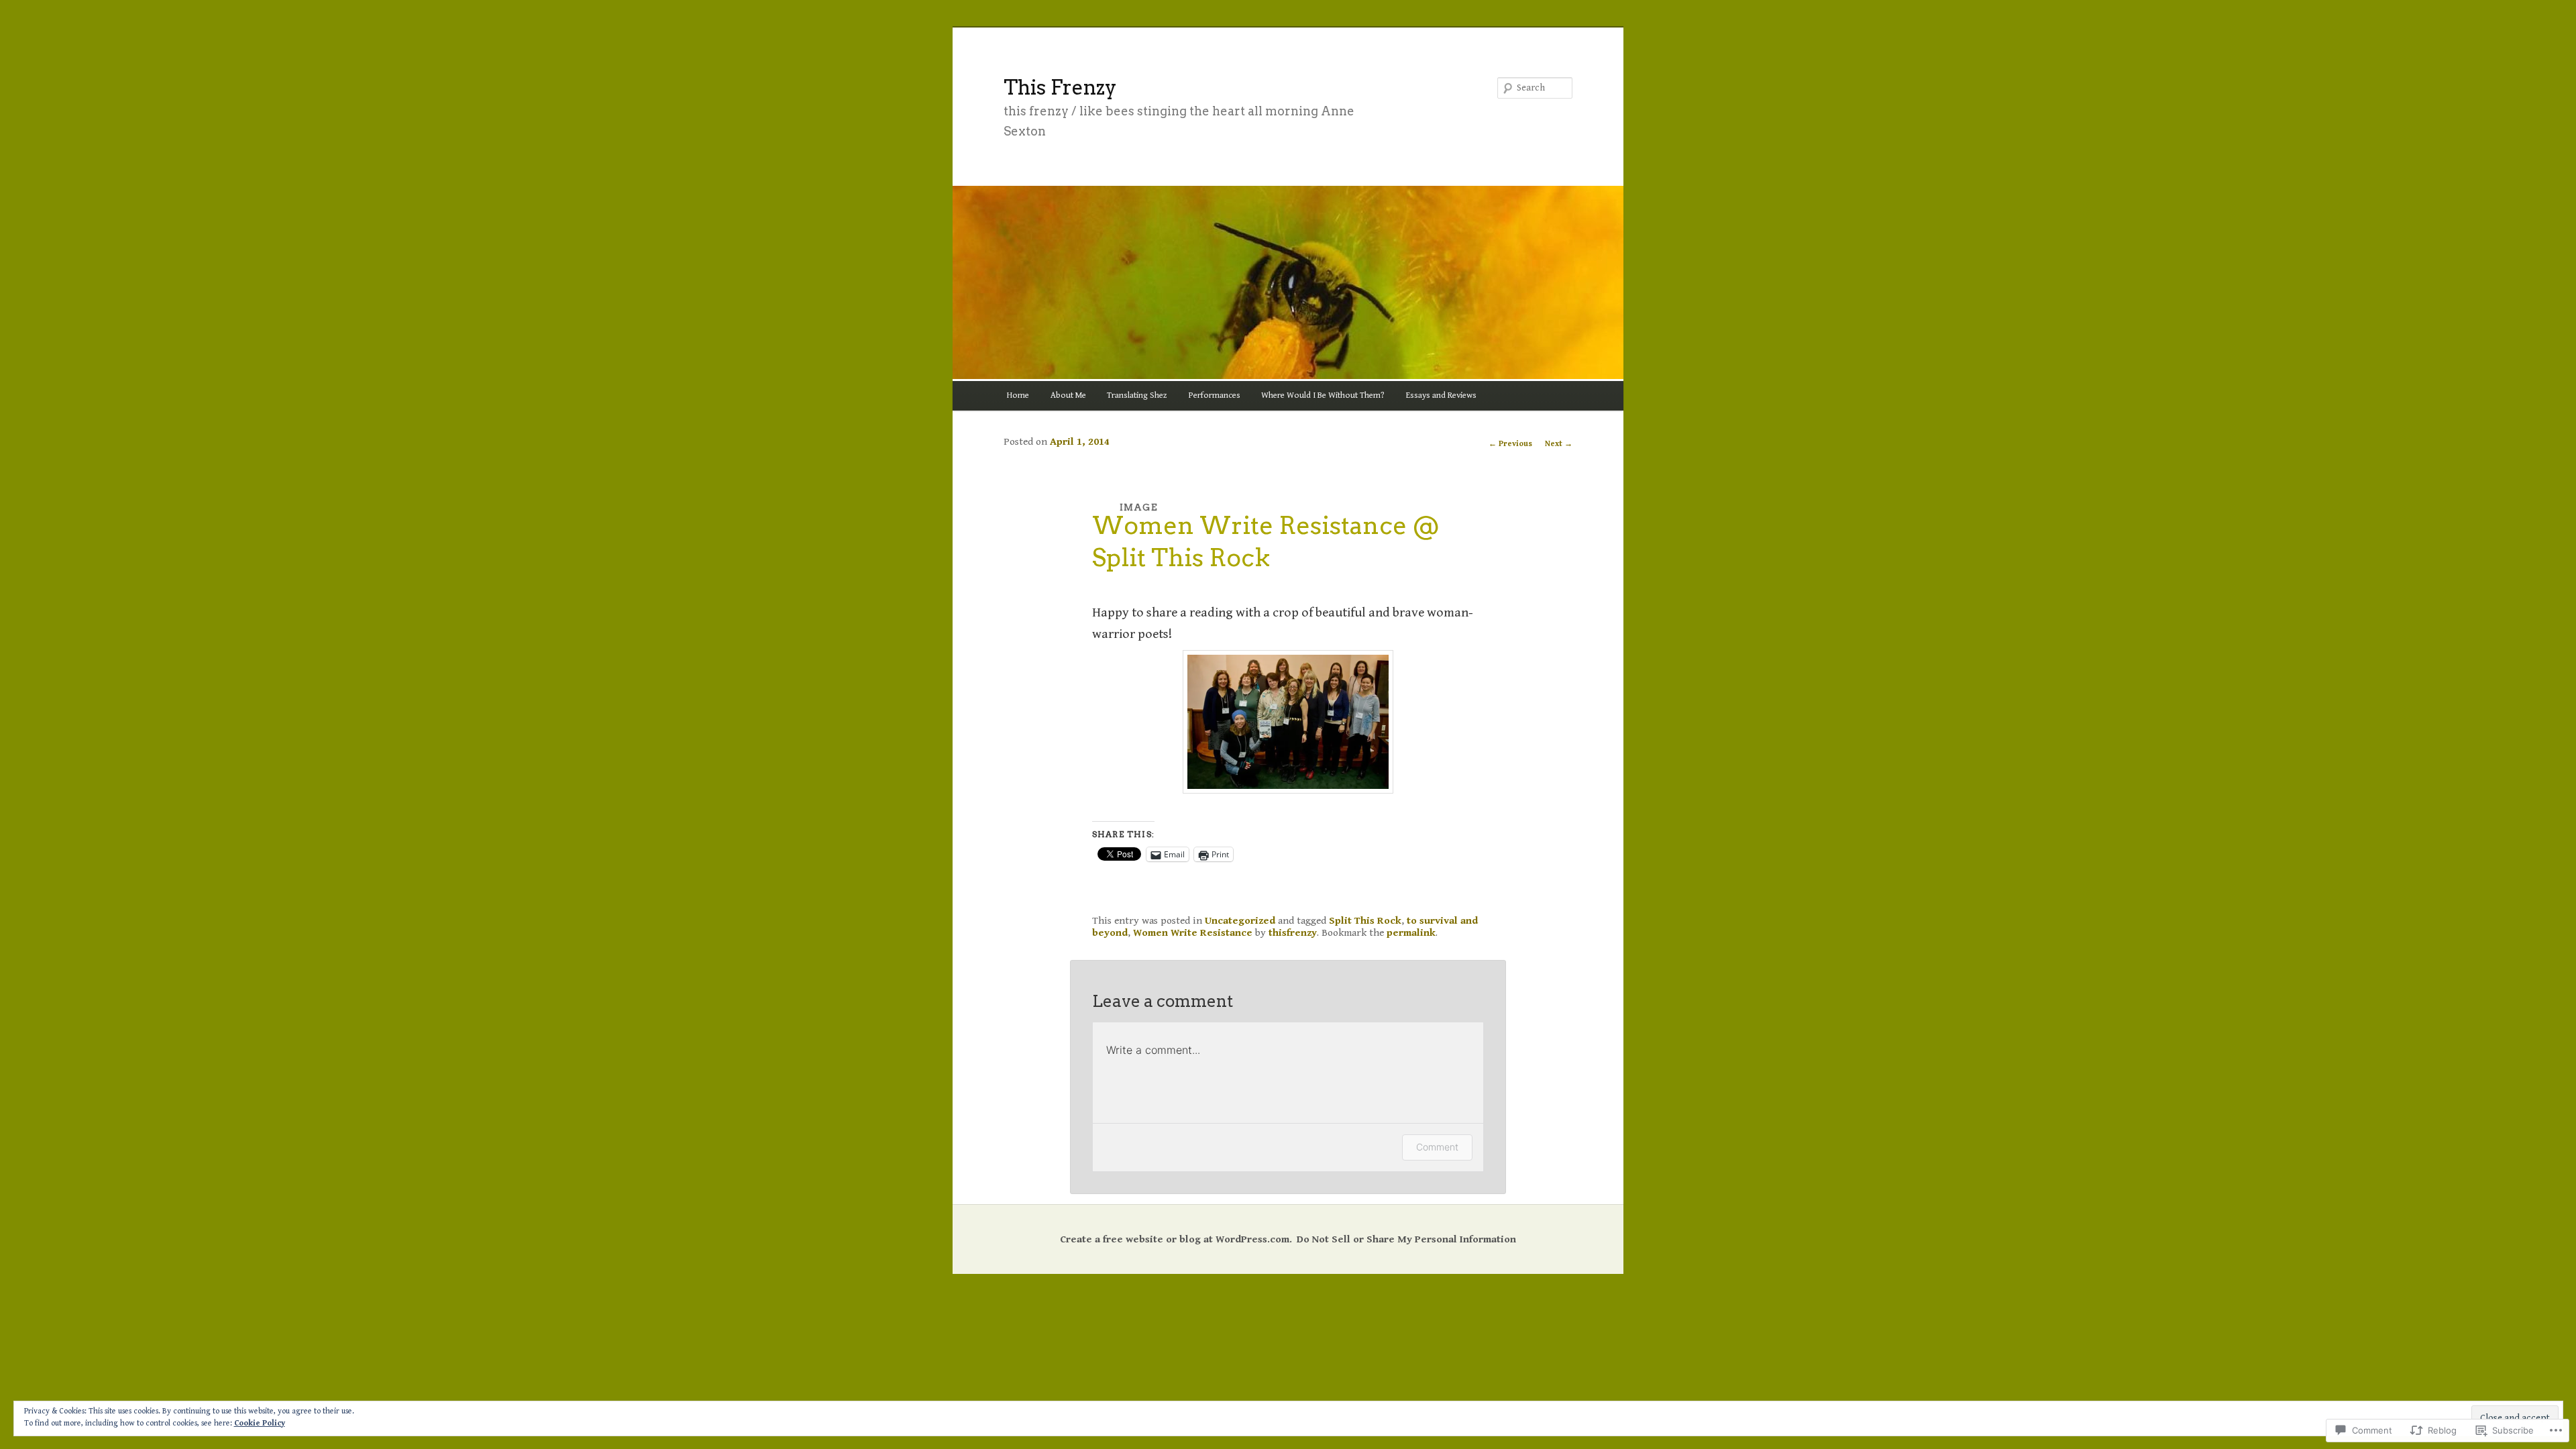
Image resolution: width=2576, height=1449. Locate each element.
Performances (1215, 395)
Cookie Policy (260, 1423)
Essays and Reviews (1441, 395)
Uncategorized (1240, 920)
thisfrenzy (1293, 932)
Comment (1437, 1147)
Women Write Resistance (1193, 932)
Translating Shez (1137, 395)
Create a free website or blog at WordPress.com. (1176, 1239)
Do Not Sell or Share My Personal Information (1406, 1239)
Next (1559, 444)
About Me (1068, 395)
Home (1018, 395)
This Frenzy (1060, 87)
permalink (1411, 932)
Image (1139, 507)
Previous (1510, 444)
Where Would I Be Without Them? (1323, 395)
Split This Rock (1365, 920)
